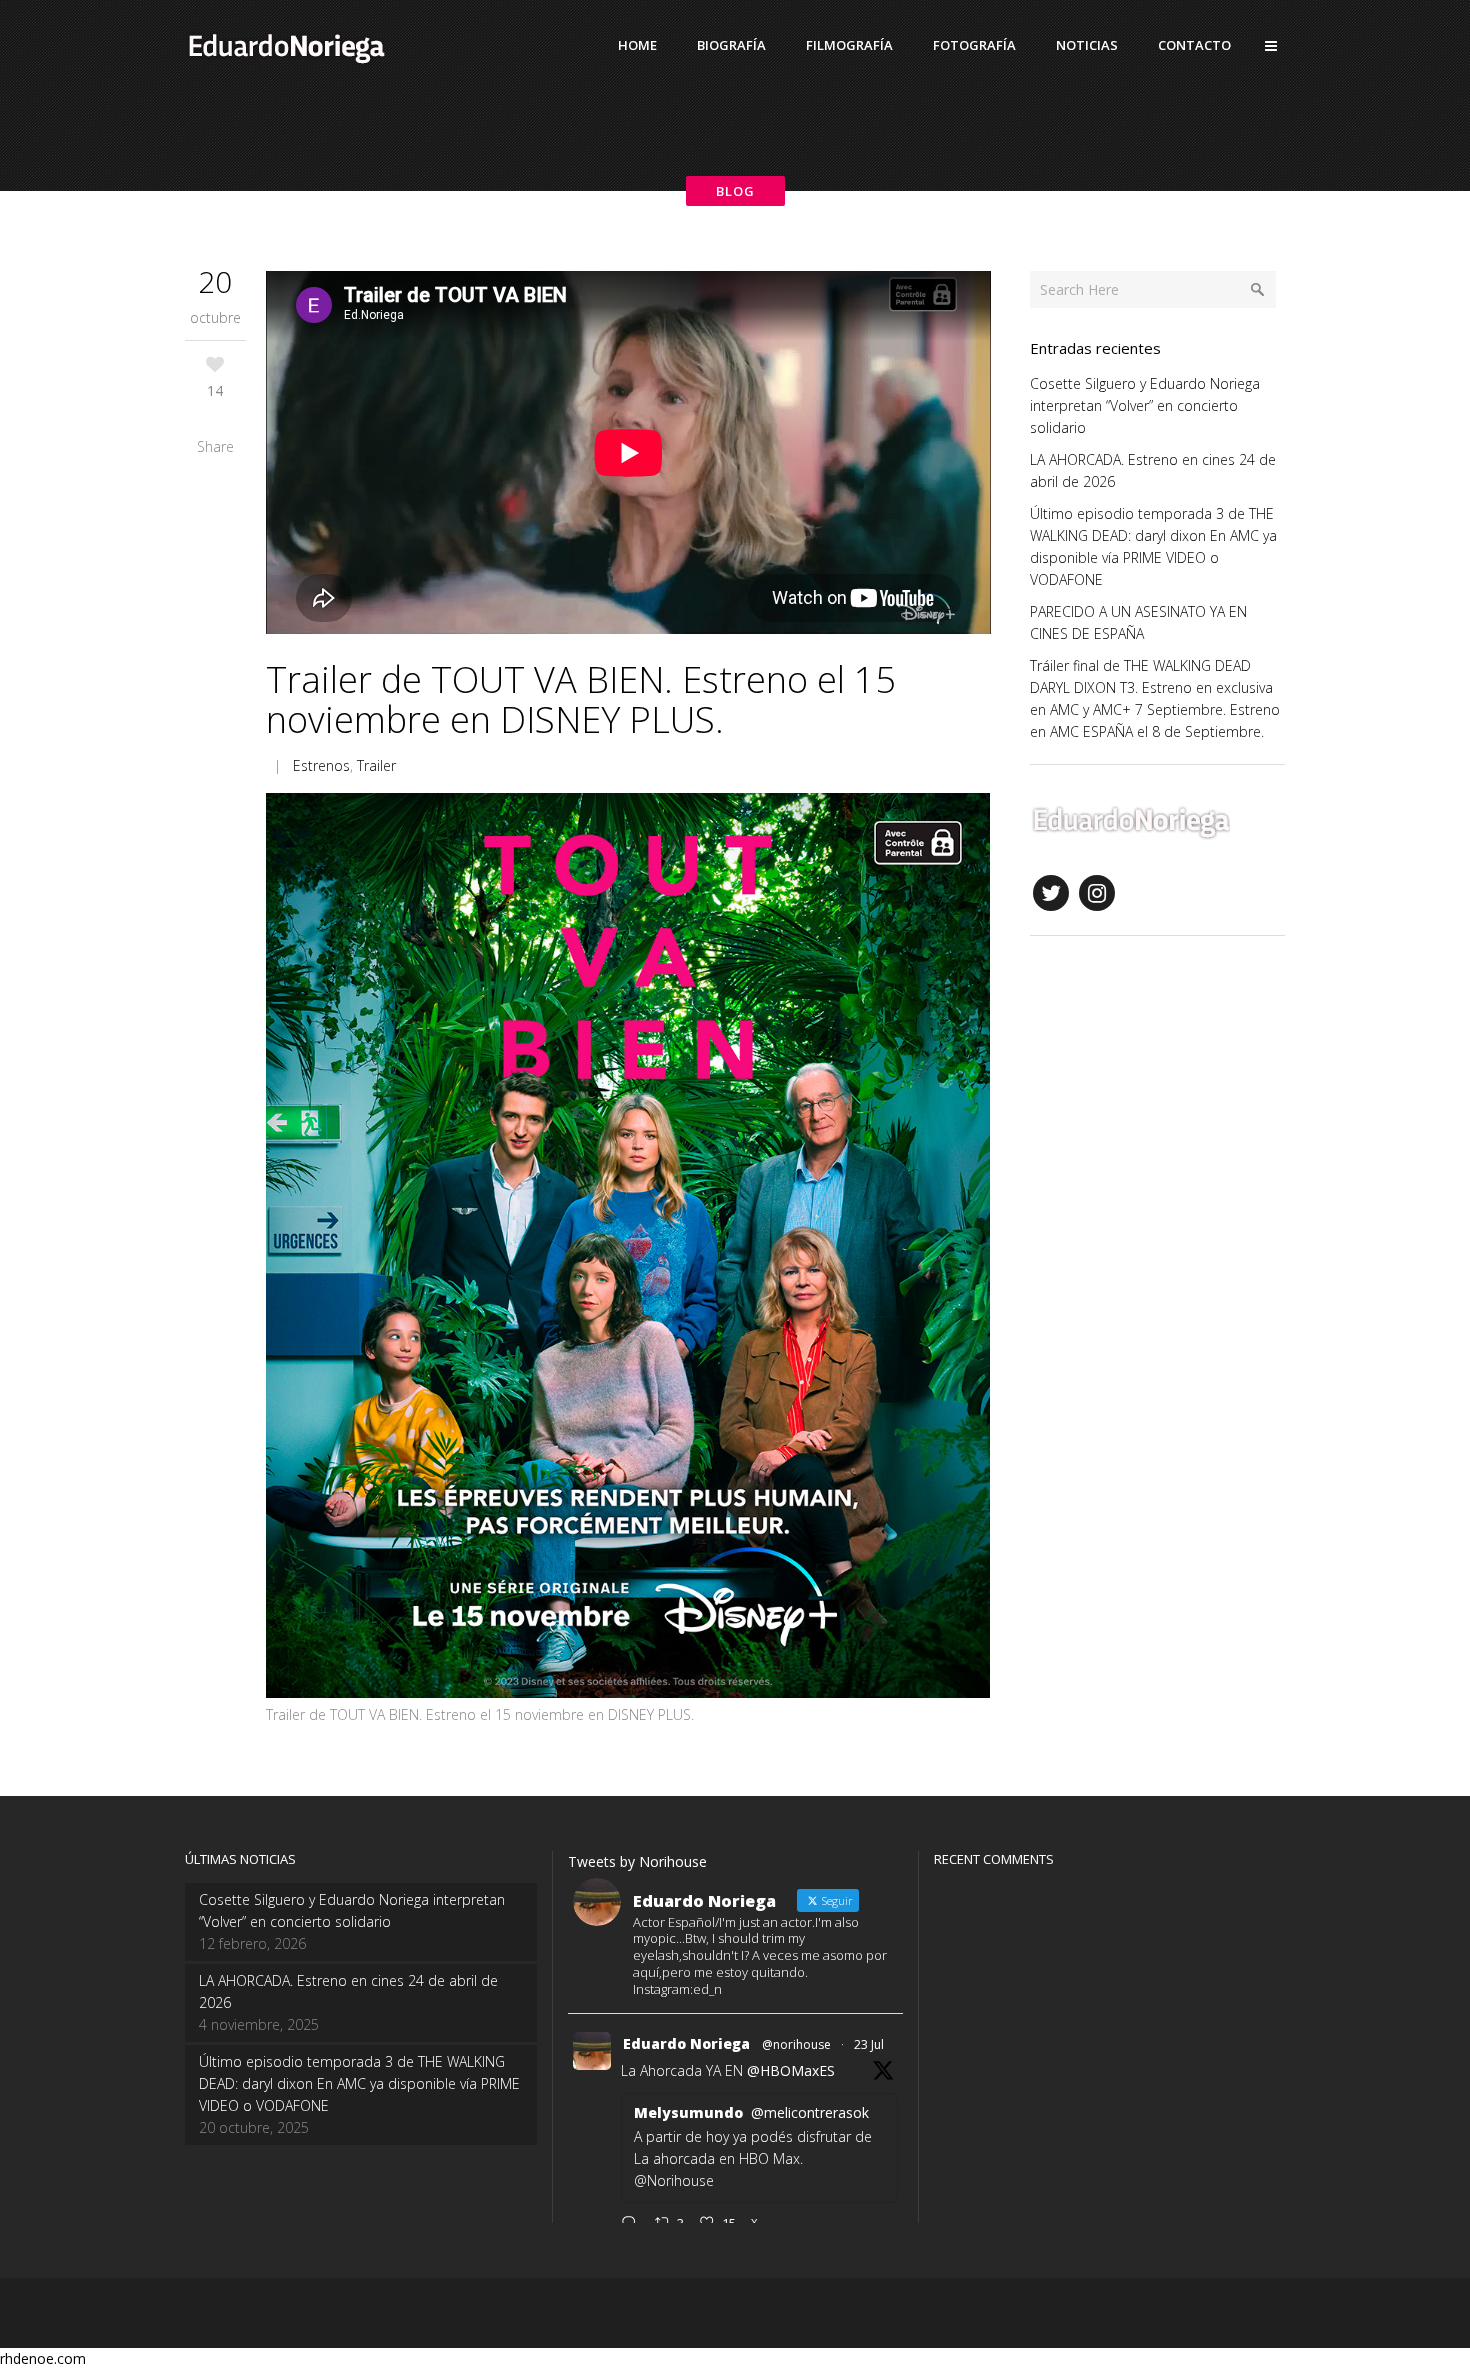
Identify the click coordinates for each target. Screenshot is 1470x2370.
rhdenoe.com (43, 2358)
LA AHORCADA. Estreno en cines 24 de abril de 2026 (348, 1991)
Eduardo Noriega (686, 2043)
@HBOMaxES (791, 2070)
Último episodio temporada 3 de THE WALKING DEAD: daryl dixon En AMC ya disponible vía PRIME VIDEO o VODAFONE (359, 2083)
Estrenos (321, 765)
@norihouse (796, 2044)
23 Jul (869, 2044)
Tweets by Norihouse (637, 1861)
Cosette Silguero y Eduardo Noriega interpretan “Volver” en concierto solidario (1145, 405)
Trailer (376, 765)
